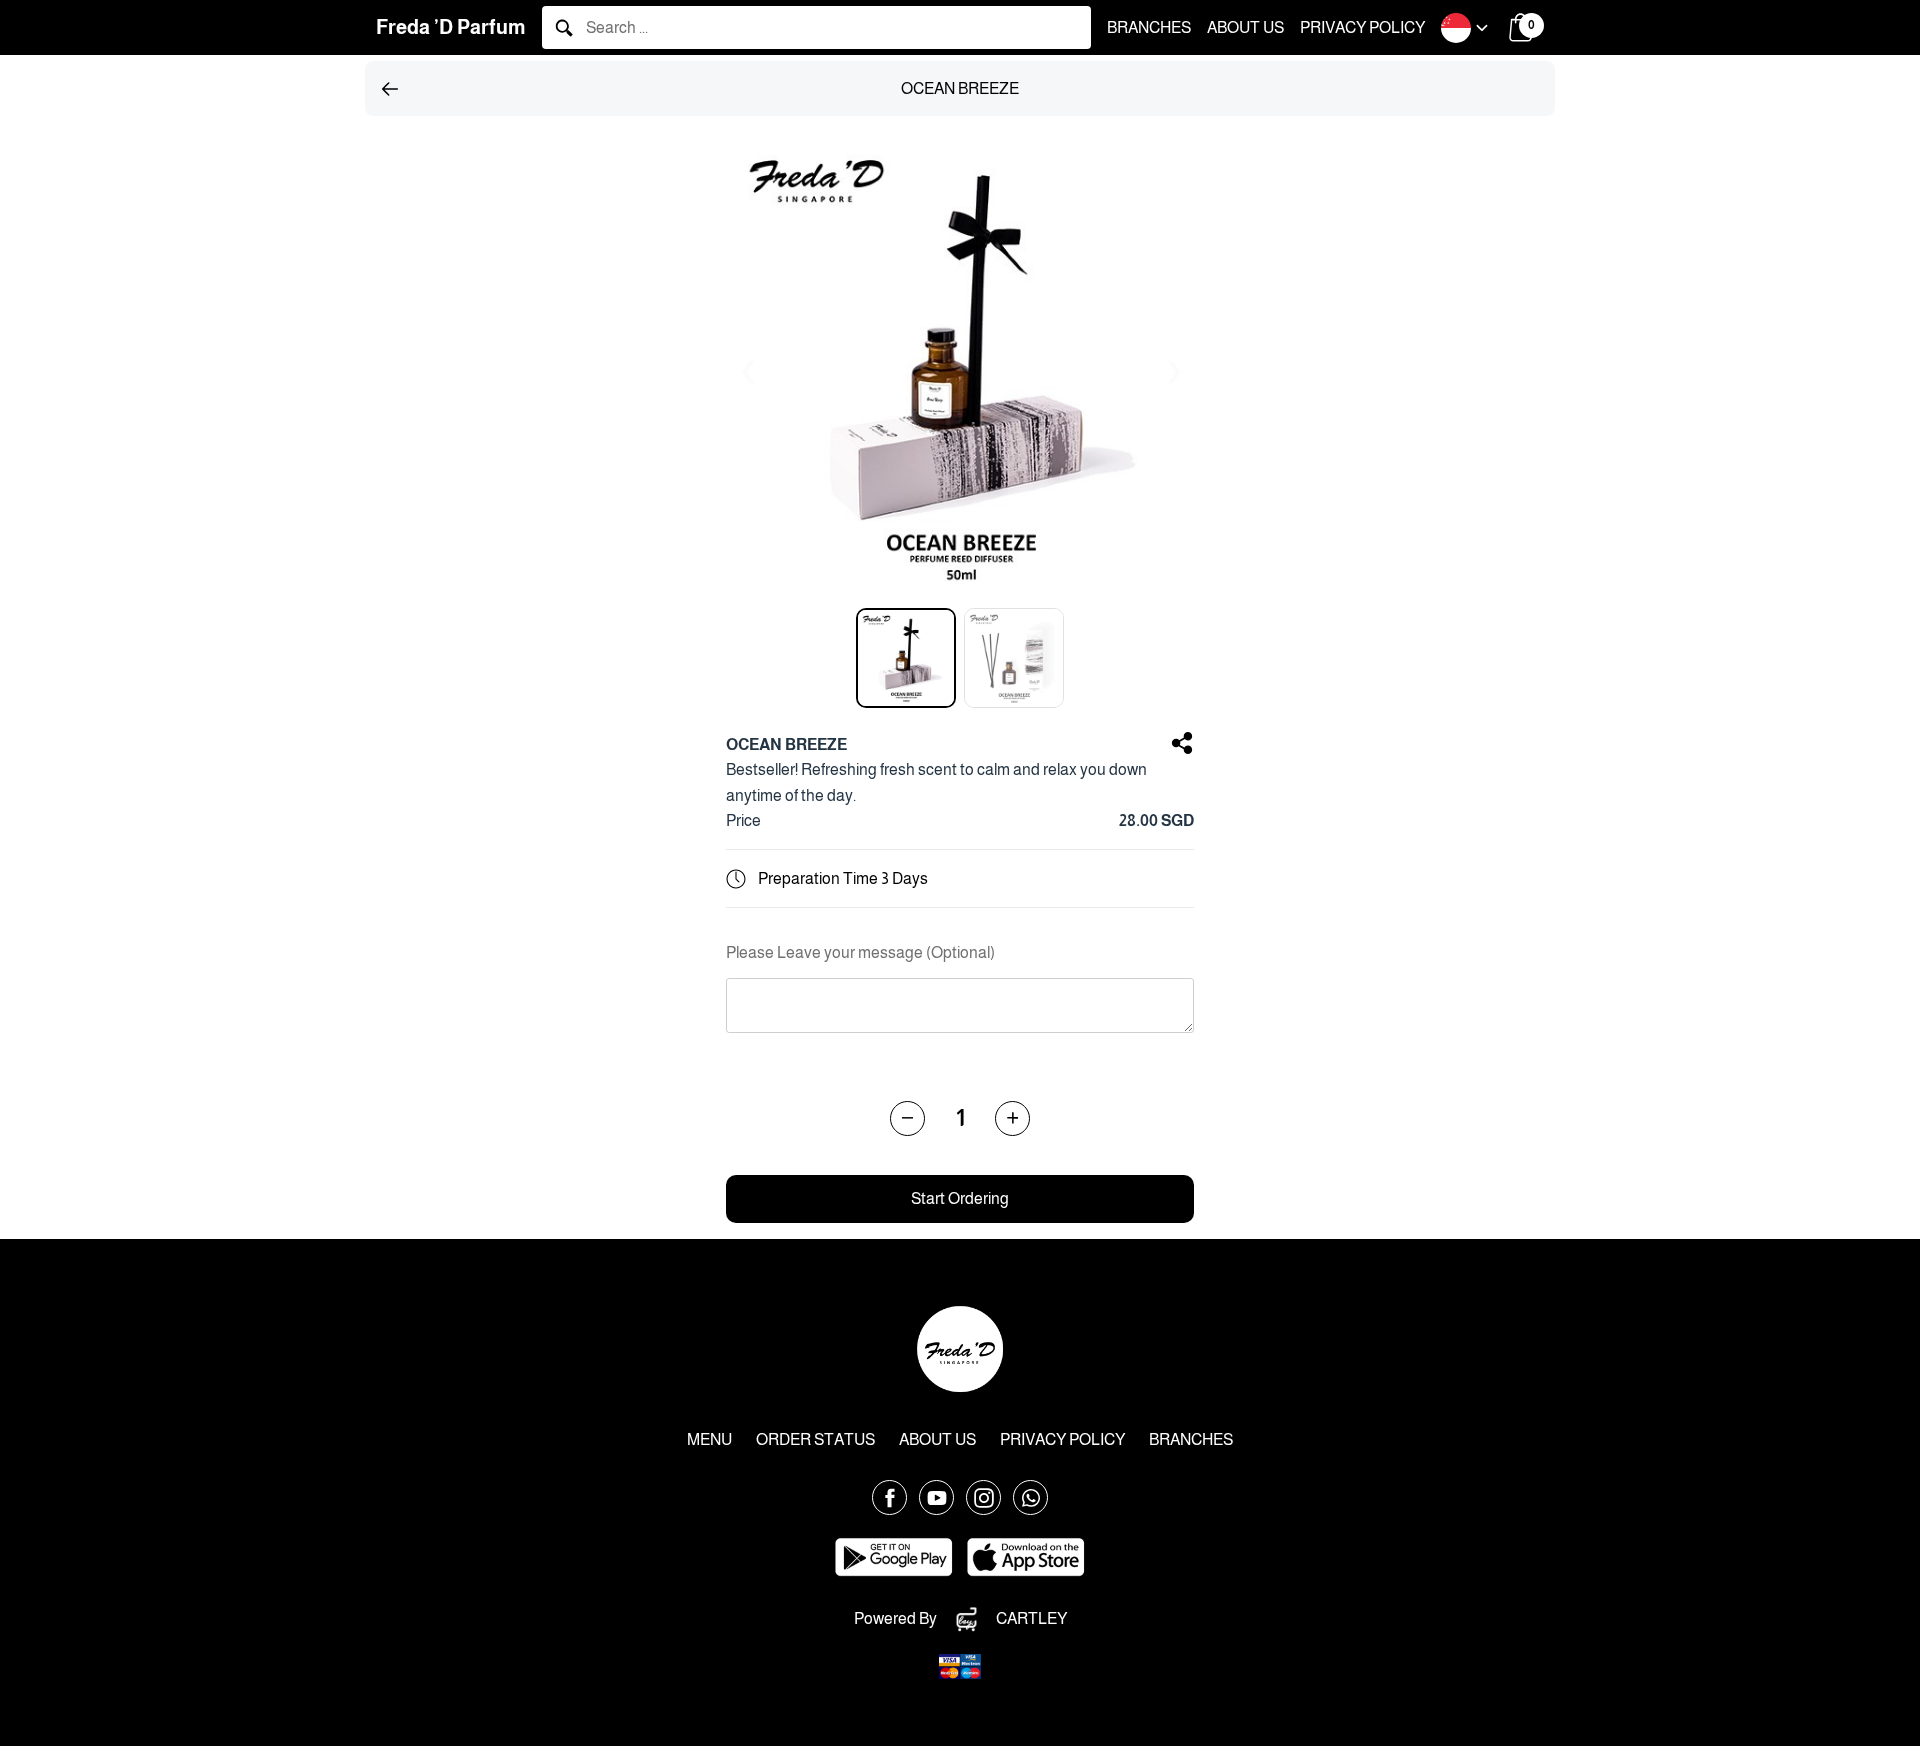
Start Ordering (960, 1198)
